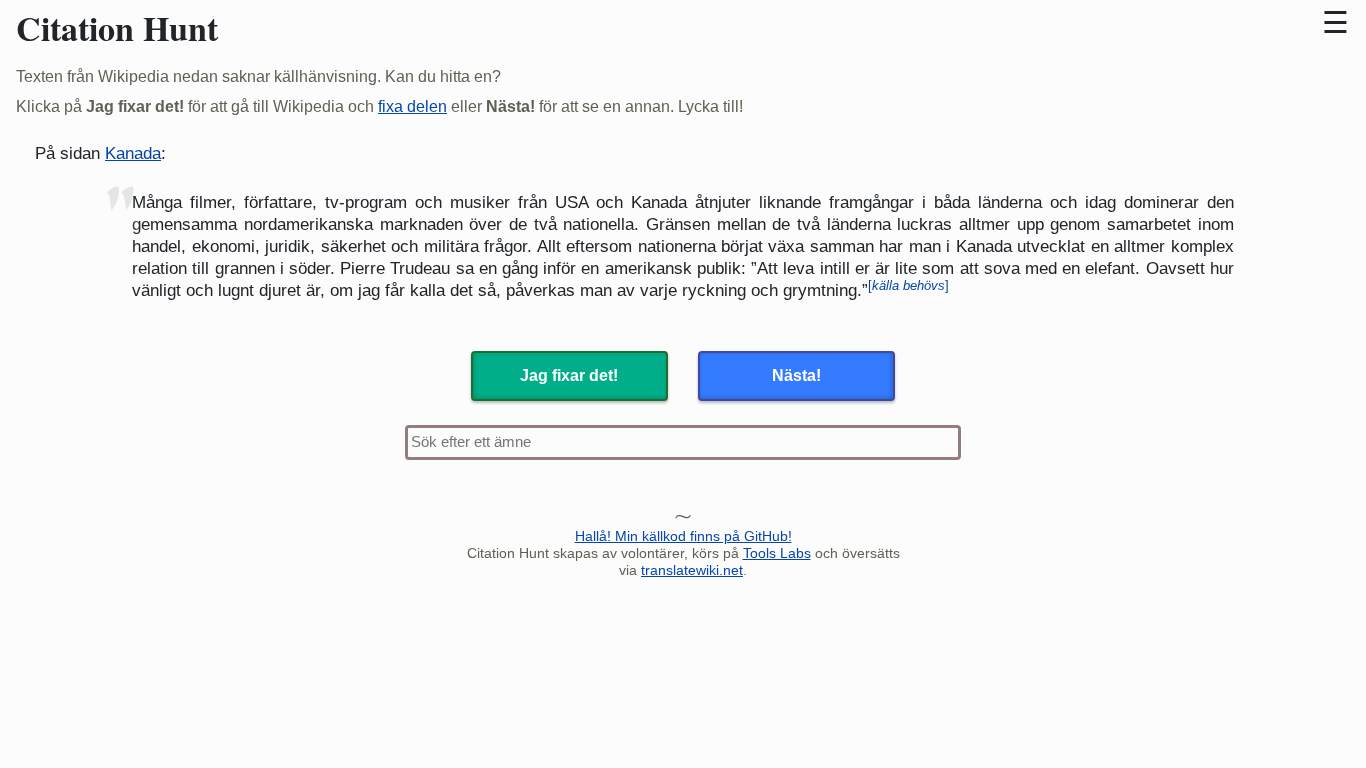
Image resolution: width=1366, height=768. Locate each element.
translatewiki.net (692, 570)
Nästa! (796, 375)
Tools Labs (777, 553)
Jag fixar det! (569, 375)
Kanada (133, 153)
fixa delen (412, 106)
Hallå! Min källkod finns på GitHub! (683, 536)
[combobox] (683, 442)
